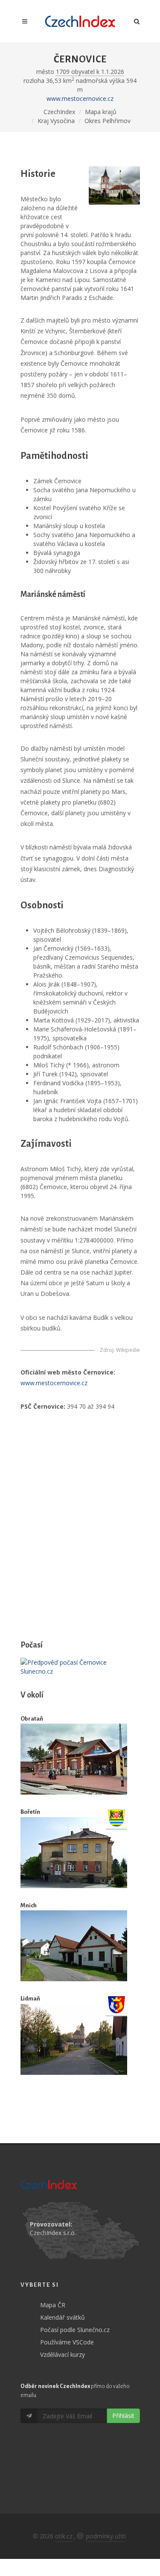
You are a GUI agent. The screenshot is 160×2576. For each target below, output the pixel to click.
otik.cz (64, 2536)
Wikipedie (128, 1350)
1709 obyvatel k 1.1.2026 (90, 72)
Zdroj (107, 1350)
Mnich (29, 1905)
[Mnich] (74, 1946)
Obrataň (32, 1719)
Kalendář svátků (63, 2317)
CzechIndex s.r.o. (53, 2233)
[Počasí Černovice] (80, 1667)
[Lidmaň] (74, 2039)
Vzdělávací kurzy (63, 2354)
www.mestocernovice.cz (80, 98)
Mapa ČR (53, 2305)
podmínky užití (106, 2536)
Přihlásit (123, 2416)
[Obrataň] (74, 1759)
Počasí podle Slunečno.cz (75, 2330)
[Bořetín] (74, 1853)
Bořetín (30, 1812)
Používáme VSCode (67, 2342)
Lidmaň (30, 1999)
